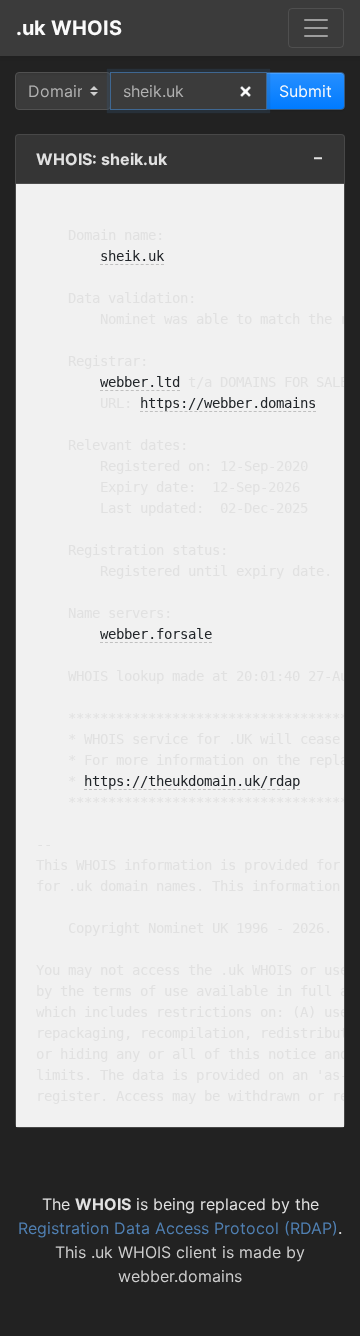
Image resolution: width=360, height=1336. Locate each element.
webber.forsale (156, 634)
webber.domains (180, 1276)
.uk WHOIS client (154, 1252)
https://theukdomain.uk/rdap (192, 781)
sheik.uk (132, 256)
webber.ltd (140, 382)
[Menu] (316, 28)
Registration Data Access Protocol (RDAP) (178, 1228)
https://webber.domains (228, 403)
